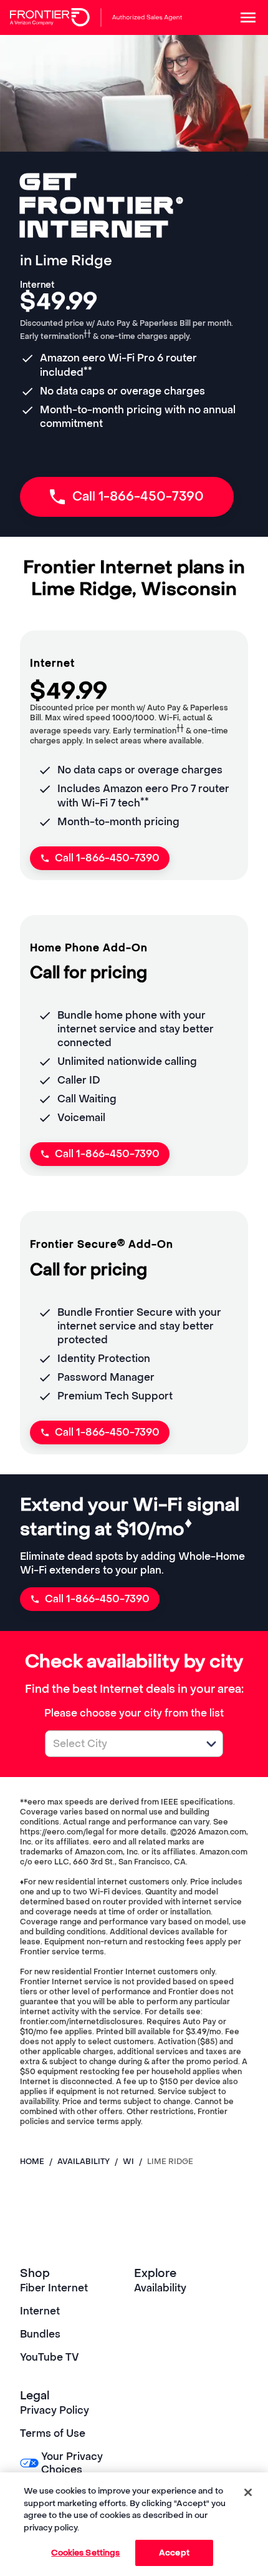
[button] (211, 1744)
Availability (160, 2288)
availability (84, 2162)
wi (128, 2162)
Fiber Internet (54, 2288)
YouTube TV (50, 2357)
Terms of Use (53, 2433)
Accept (174, 2553)
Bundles (40, 2334)
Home (32, 2162)
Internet (40, 2311)
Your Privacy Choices (72, 2463)
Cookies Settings (85, 2553)
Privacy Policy (55, 2410)
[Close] (248, 2492)
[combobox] (120, 1744)
